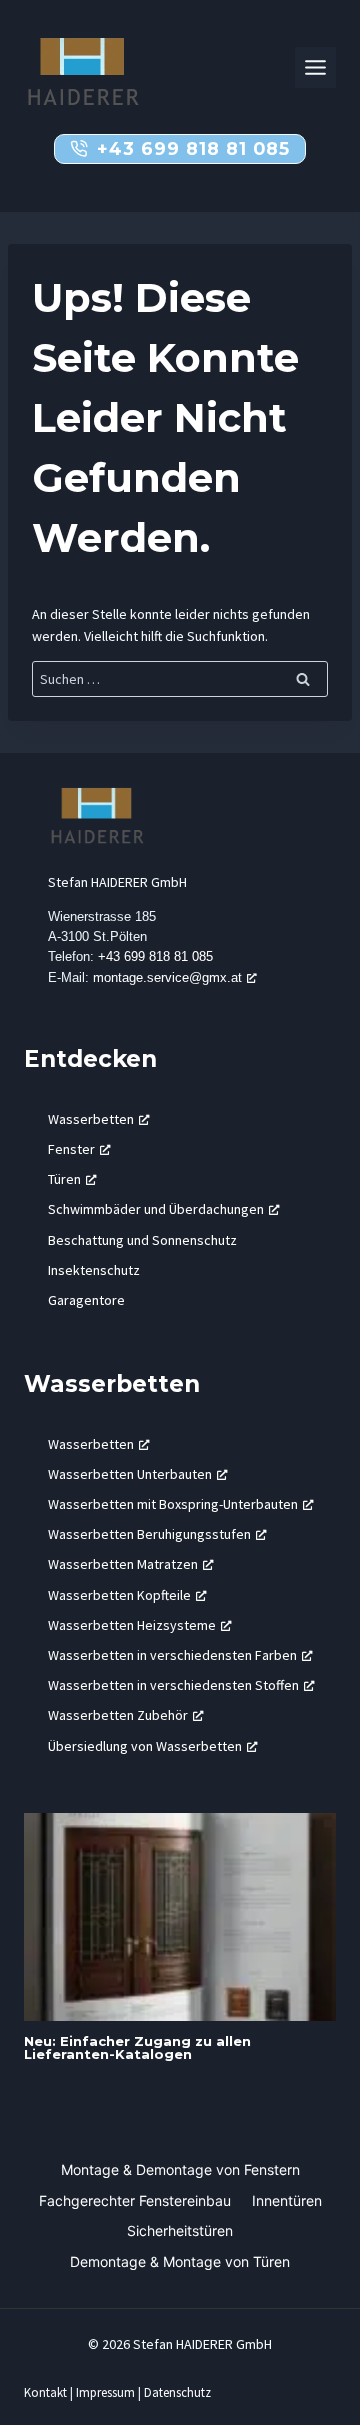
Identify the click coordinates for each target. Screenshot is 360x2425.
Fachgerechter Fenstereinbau (135, 2200)
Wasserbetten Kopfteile (119, 1595)
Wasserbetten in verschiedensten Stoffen (173, 1685)
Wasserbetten (91, 1119)
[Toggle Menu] (315, 67)
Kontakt (45, 2392)
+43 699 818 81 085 (155, 956)
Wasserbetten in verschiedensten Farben (172, 1655)
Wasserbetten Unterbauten (130, 1474)
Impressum (105, 2392)
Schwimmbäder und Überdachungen (156, 1209)
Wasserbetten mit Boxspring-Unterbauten (173, 1504)
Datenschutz (177, 2392)
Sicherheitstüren (180, 2230)
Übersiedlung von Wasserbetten (145, 1746)
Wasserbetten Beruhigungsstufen (149, 1534)
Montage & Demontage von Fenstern (180, 2169)
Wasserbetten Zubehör (118, 1715)
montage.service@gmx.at (167, 977)
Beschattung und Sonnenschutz (142, 1240)
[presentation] (180, 1917)
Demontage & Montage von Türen (180, 2261)
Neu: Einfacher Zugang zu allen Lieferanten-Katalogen (137, 2047)
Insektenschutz (94, 1270)
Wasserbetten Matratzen (123, 1564)
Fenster (71, 1149)
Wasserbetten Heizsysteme (132, 1625)
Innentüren (287, 2200)
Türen (64, 1179)
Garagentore (86, 1300)
